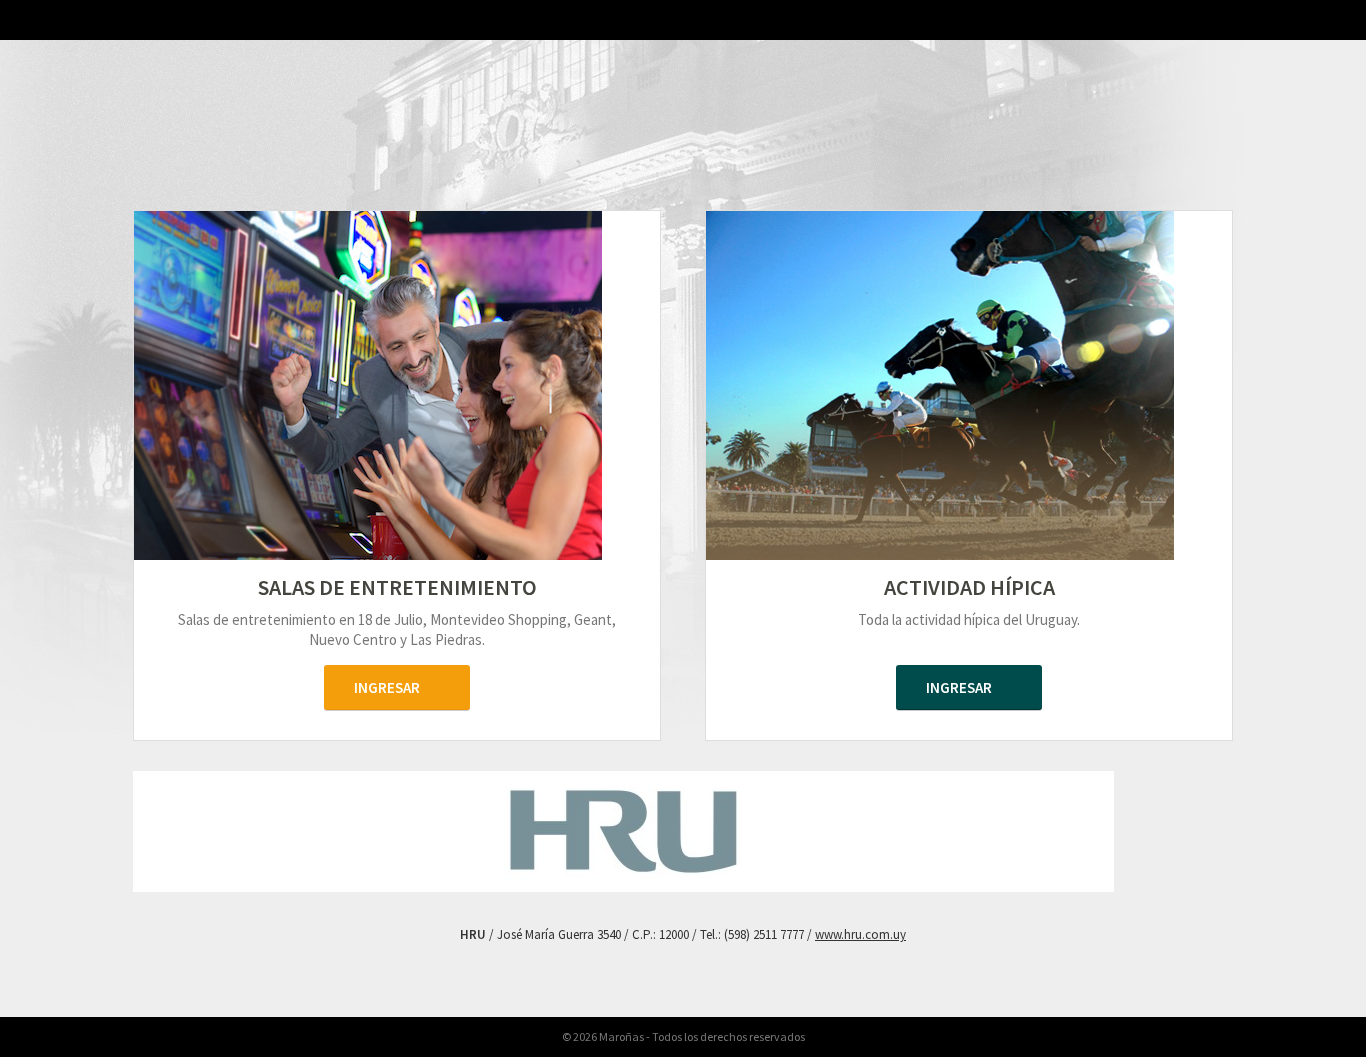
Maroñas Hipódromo (969, 150)
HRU (163, 47)
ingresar (387, 687)
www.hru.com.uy (860, 934)
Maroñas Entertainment (397, 146)
